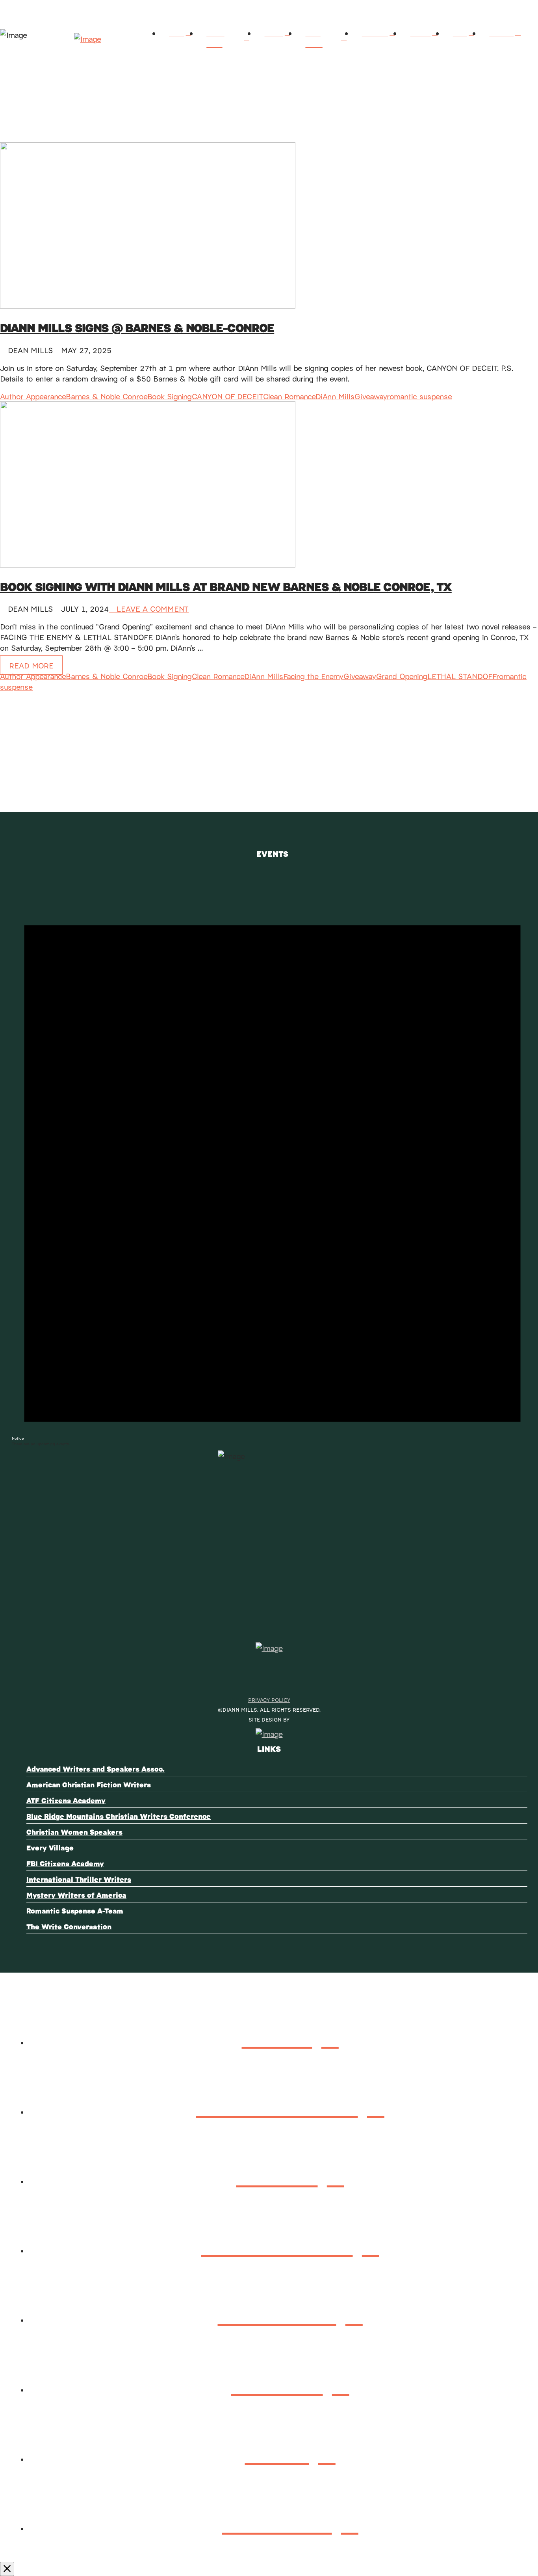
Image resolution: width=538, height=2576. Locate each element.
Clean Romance (289, 396)
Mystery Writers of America (76, 1895)
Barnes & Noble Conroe (107, 396)
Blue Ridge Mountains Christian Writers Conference (119, 1816)
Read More (31, 665)
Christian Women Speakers (74, 1832)
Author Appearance (33, 396)
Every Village (50, 1847)
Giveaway (371, 396)
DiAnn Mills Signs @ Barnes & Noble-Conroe (137, 327)
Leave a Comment (151, 608)
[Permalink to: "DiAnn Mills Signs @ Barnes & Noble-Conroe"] (148, 305)
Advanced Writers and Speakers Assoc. (96, 1769)
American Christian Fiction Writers (89, 1784)
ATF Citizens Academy (66, 1800)
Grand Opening (402, 676)
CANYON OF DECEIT (227, 396)
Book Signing (170, 396)
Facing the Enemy (313, 676)
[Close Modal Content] (7, 2569)
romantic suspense (419, 396)
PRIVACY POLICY (269, 1700)
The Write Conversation (69, 1926)
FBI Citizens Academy (65, 1863)
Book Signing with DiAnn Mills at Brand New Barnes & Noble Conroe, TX (226, 586)
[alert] (272, 1155)
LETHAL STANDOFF (462, 676)
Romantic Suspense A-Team (75, 1911)
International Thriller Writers (79, 1879)
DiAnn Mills (335, 396)
